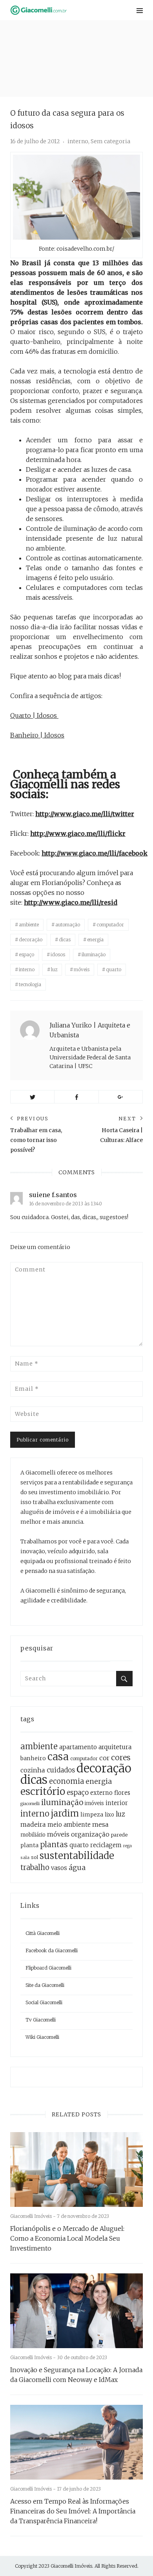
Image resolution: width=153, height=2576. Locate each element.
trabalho (35, 1867)
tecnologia (30, 984)
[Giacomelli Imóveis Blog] (53, 10)
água (77, 1867)
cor (104, 1758)
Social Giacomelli (44, 2002)
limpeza (92, 1815)
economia (66, 1781)
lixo (109, 1815)
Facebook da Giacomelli (52, 1950)
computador (110, 925)
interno (78, 141)
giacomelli (30, 1804)
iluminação (94, 954)
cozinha (33, 1770)
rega (127, 1846)
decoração (31, 940)
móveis (82, 969)
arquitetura (115, 1747)
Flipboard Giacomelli (48, 1968)
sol (35, 1857)
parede (119, 1835)
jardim (65, 1813)
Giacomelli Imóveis (71, 2566)
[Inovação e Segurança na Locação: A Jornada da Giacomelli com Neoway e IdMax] (76, 2311)
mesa (100, 1824)
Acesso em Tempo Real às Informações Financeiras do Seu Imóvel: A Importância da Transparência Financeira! (73, 2511)
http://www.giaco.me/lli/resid (71, 902)
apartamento (78, 1747)
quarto (114, 969)
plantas (54, 1844)
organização (90, 1834)
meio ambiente (69, 1825)
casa (58, 1757)
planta (29, 1845)
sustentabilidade (77, 1856)
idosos (58, 954)
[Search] (124, 1679)
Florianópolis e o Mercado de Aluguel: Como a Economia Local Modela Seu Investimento (67, 2238)
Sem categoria (110, 141)
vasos (59, 1868)
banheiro (33, 1758)
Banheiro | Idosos (37, 735)
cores (121, 1757)
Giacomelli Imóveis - (34, 2216)
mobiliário (33, 1835)
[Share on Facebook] (76, 1097)
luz (54, 969)
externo (101, 1793)
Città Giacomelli (43, 1933)
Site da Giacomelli (45, 1985)
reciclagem (106, 1845)
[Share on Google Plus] (121, 1097)
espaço (26, 954)
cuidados (61, 1770)
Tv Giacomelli (41, 2020)
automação (68, 925)
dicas (65, 940)
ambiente (29, 925)
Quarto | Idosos (34, 715)
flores (122, 1793)
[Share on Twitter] (32, 1097)
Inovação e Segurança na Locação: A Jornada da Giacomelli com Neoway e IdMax (76, 2375)
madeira (33, 1824)
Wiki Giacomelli (42, 2037)
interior (117, 1803)
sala (25, 1857)
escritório (43, 1792)
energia (95, 940)
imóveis (94, 1803)
